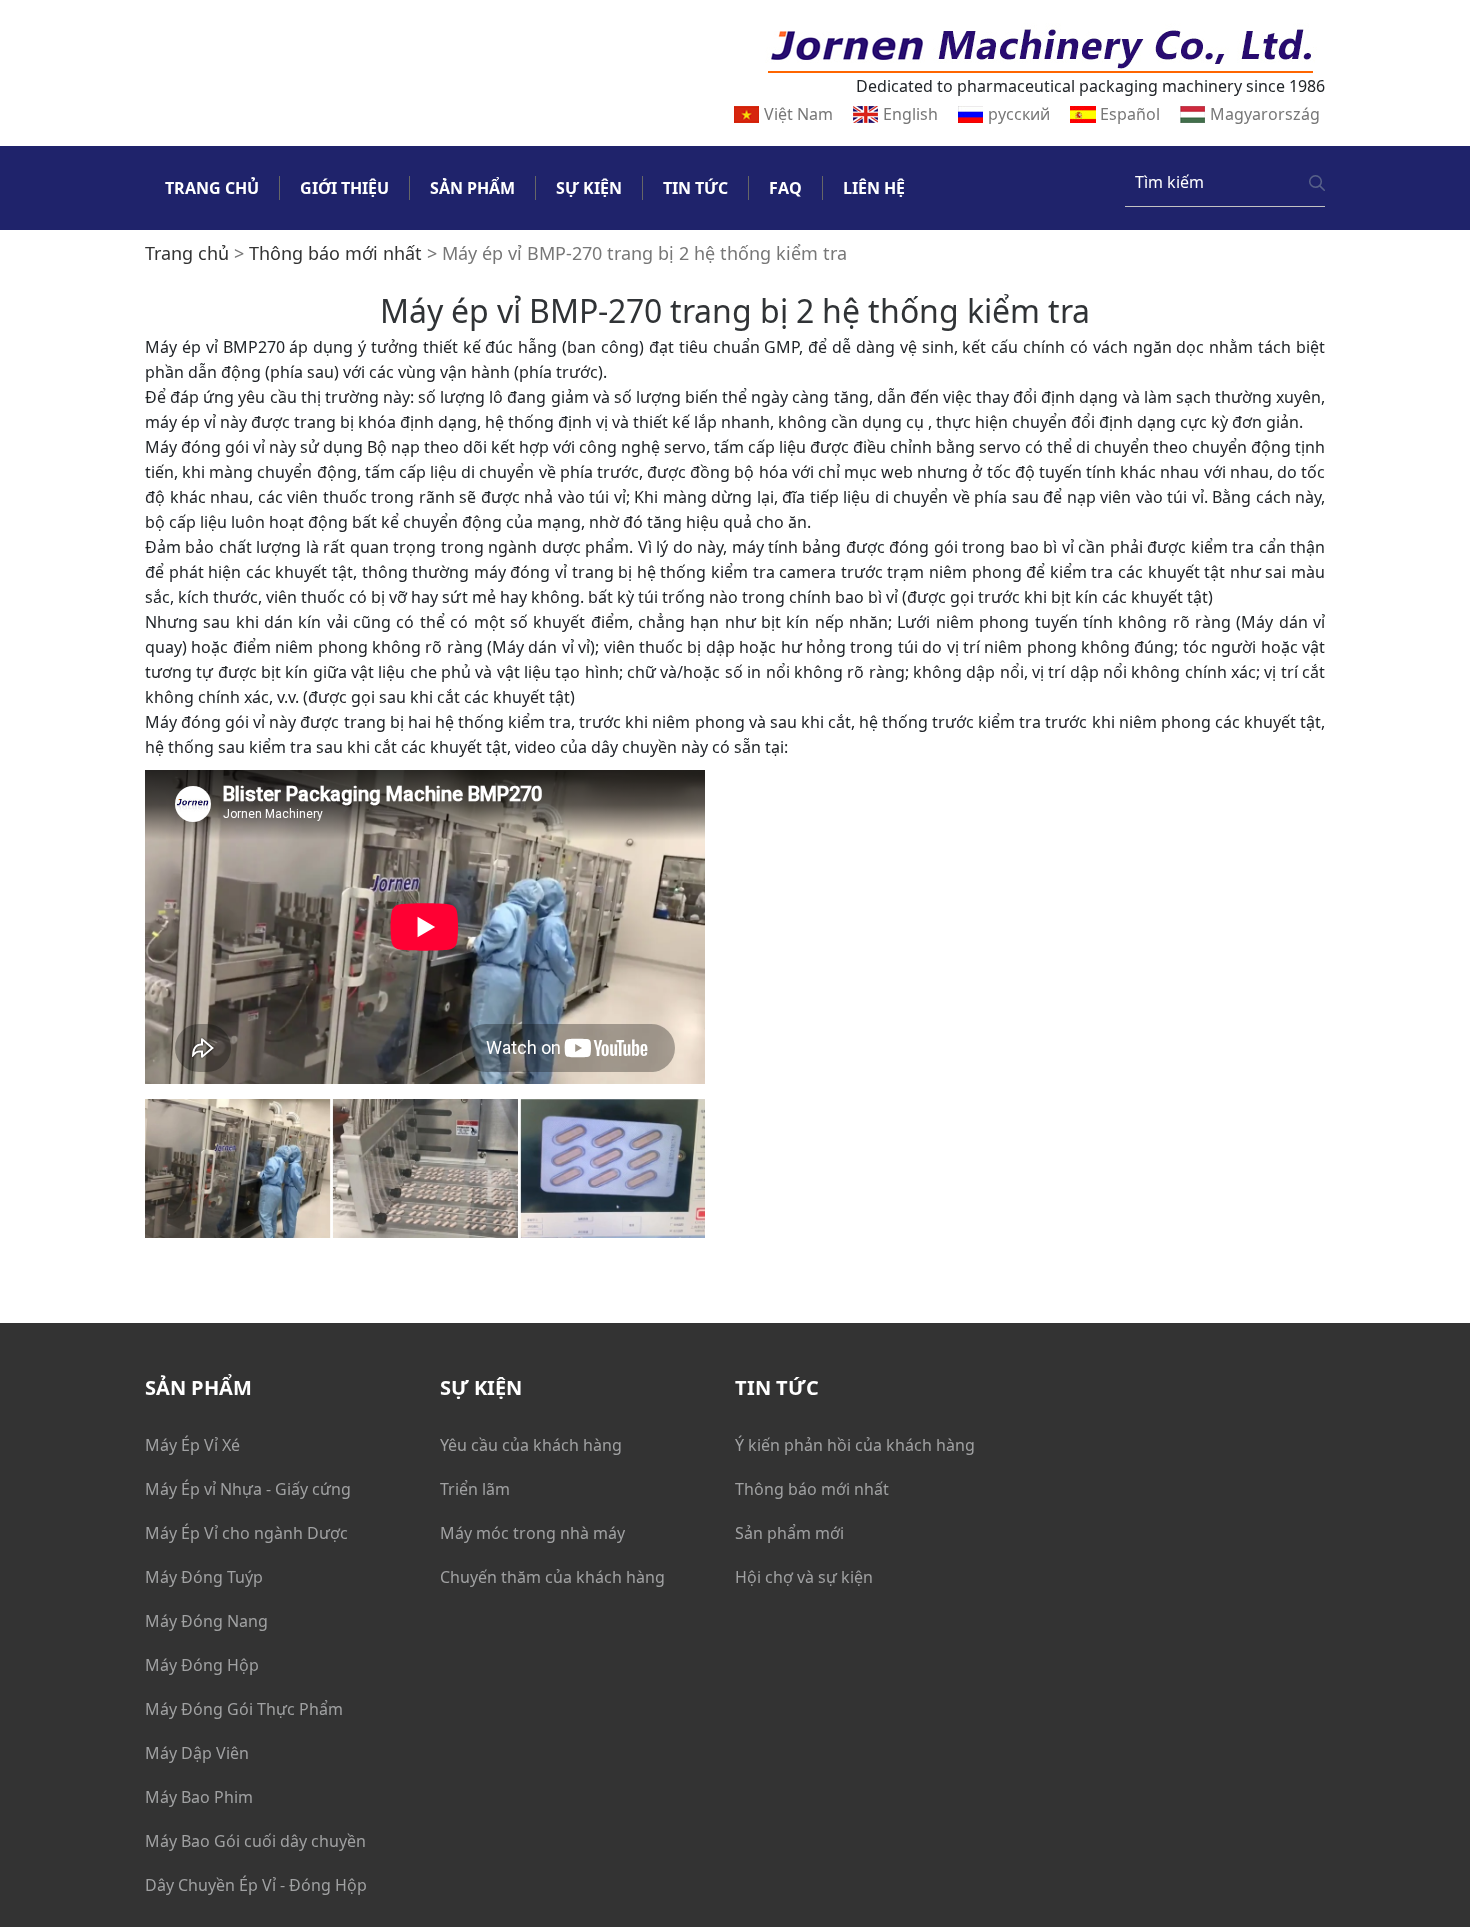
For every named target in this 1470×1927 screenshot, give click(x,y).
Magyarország (1265, 114)
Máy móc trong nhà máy (532, 1533)
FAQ (785, 188)
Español (1130, 114)
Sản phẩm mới (789, 1533)
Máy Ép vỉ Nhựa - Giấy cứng (248, 1489)
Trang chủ (212, 188)
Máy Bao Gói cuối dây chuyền (255, 1841)
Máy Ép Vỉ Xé (192, 1445)
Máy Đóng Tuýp (204, 1577)
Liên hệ (874, 188)
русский (1019, 114)
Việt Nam (798, 114)
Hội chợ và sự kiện (804, 1577)
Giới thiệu (344, 188)
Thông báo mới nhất (812, 1489)
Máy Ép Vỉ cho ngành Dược (246, 1533)
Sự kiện (589, 188)
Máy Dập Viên (197, 1753)
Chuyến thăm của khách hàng (552, 1577)
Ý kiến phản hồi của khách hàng (855, 1445)
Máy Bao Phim (199, 1797)
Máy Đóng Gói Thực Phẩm (244, 1709)
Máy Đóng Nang (206, 1621)
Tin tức (695, 188)
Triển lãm (475, 1489)
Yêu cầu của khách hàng (531, 1445)
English (910, 114)
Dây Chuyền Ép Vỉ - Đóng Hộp (256, 1885)
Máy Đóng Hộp (202, 1665)
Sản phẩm (472, 188)
